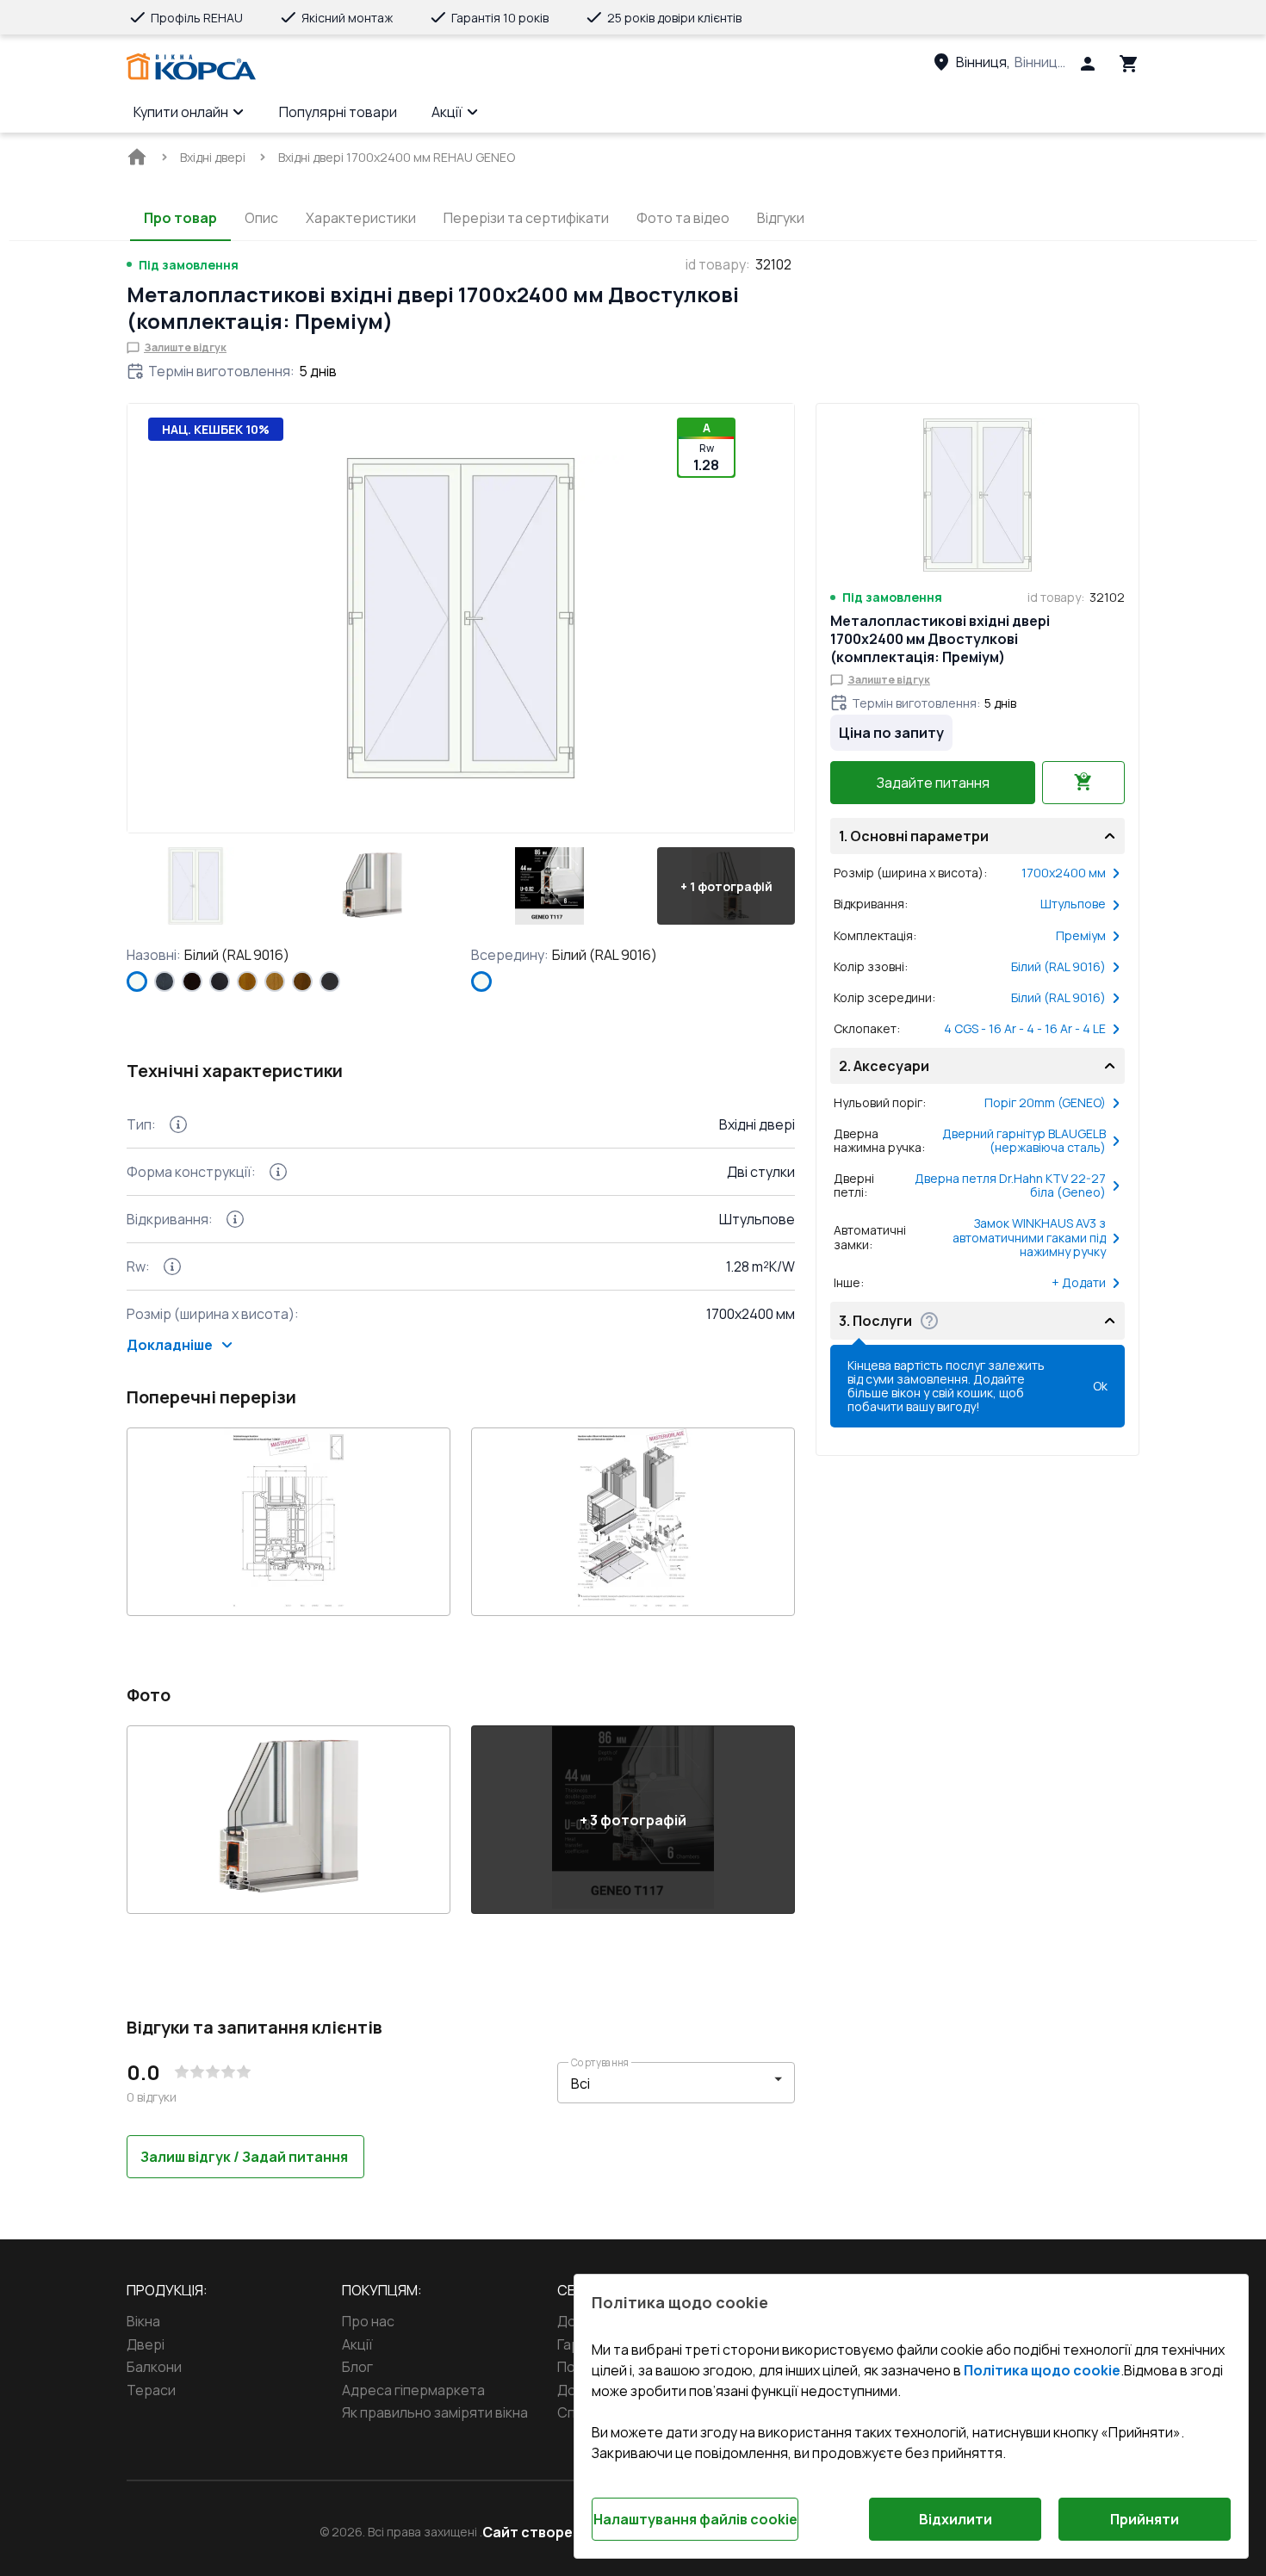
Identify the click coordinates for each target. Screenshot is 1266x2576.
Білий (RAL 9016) (1058, 967)
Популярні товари (338, 112)
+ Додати (1079, 1283)
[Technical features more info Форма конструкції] (278, 1172)
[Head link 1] (191, 67)
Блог (357, 2367)
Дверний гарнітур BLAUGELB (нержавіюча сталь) (1024, 1141)
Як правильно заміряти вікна (435, 2412)
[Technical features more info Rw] (172, 1266)
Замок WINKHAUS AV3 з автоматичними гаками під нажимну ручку (1029, 1237)
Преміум (1081, 936)
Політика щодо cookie (1042, 2370)
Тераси (151, 2390)
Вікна (143, 2321)
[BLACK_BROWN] (192, 981)
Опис (261, 218)
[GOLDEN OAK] (247, 981)
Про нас (368, 2321)
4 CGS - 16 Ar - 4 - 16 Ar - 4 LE (1025, 1029)
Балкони (154, 2367)
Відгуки (781, 218)
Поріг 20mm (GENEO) (1045, 1103)
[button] (195, 886)
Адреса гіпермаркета (413, 2390)
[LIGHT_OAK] (275, 981)
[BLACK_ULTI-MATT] (220, 981)
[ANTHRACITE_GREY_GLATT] (330, 981)
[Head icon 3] (1129, 64)
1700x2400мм (1064, 873)
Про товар (180, 218)
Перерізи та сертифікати (526, 218)
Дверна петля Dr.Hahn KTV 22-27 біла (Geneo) (1010, 1186)
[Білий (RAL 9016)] (137, 981)
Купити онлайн (181, 112)
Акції (447, 112)
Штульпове (1073, 904)
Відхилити (956, 2519)
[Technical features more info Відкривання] (235, 1219)
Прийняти (1145, 2519)
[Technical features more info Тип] (178, 1124)
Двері (146, 2344)
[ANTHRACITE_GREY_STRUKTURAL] (164, 981)
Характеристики (361, 218)
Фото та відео (683, 218)
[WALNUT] (302, 981)
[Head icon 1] (1088, 64)
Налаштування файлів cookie (695, 2519)
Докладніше (170, 1345)
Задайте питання (933, 783)
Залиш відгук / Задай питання (244, 2157)
